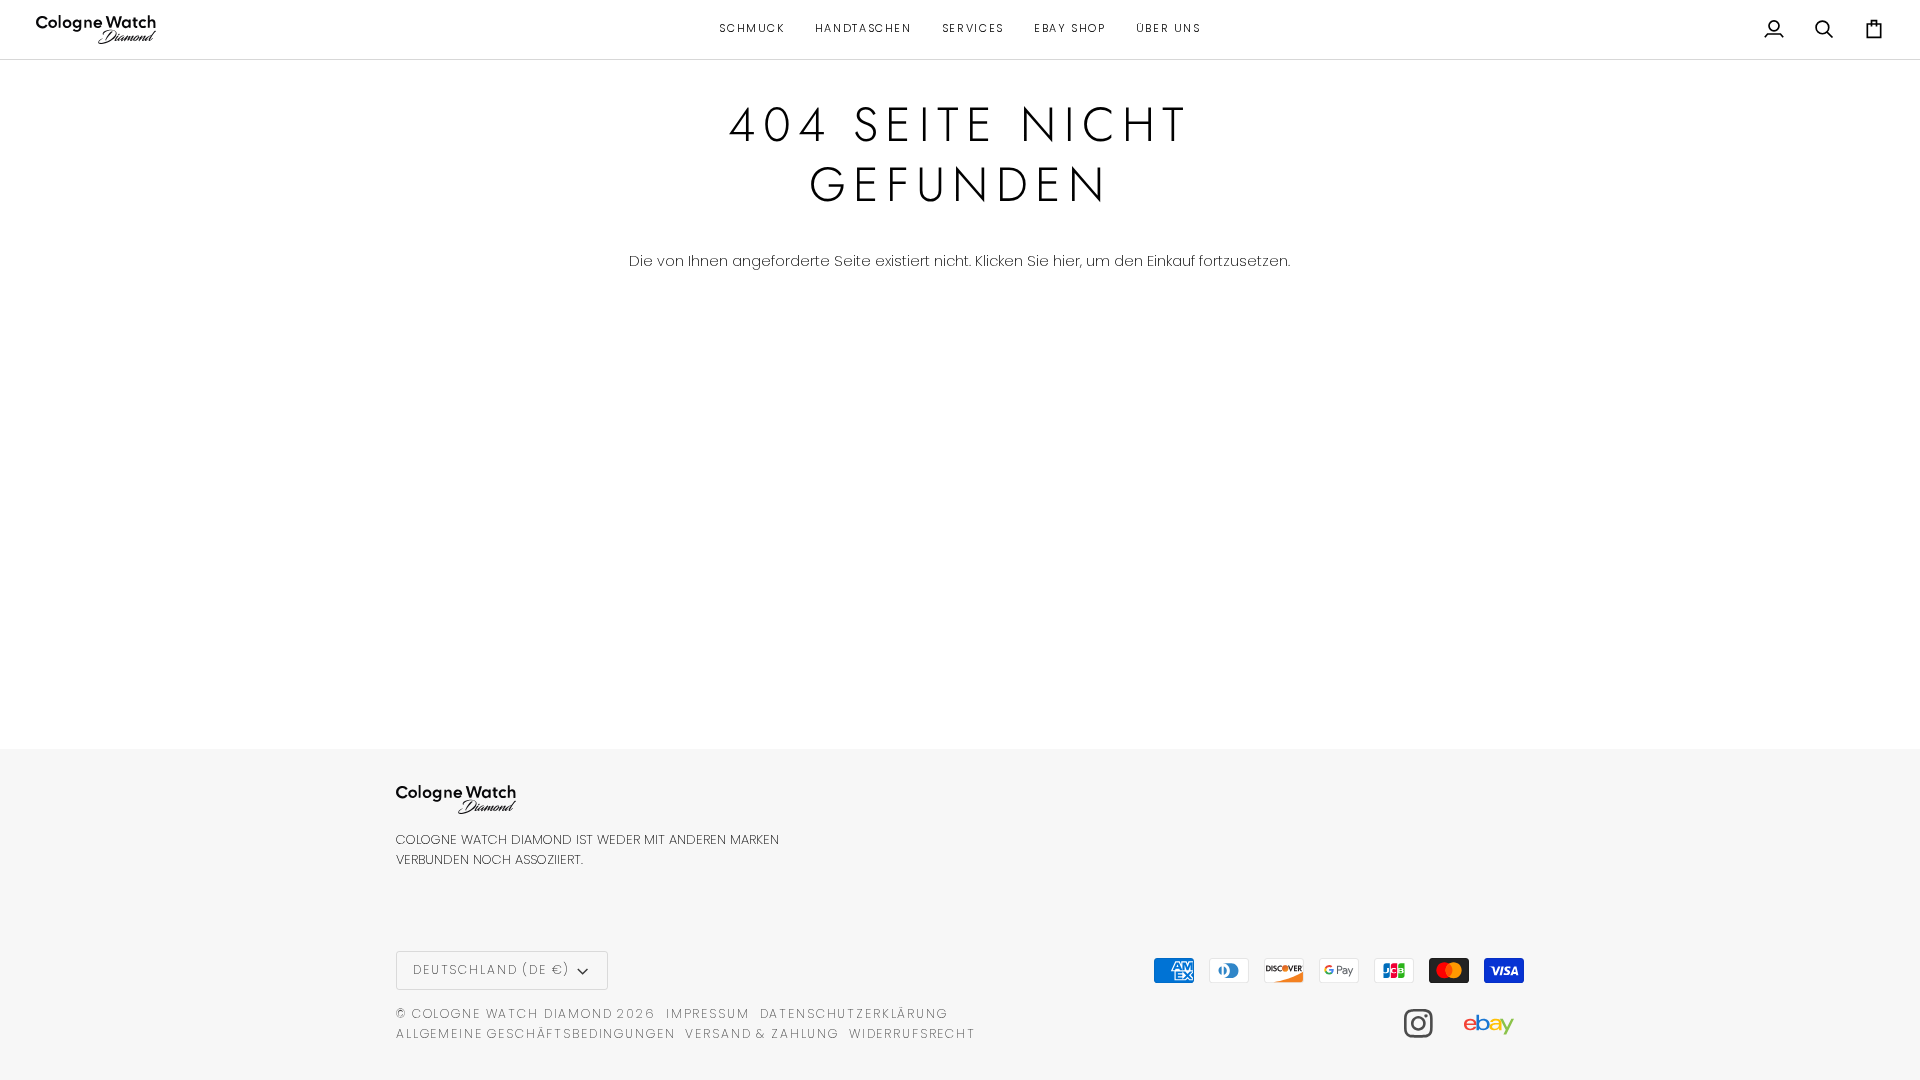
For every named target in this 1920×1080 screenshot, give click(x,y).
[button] (751, 29)
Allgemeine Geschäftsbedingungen (535, 1033)
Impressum (708, 1013)
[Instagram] (1419, 1024)
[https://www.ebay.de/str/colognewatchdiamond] (1499, 1024)
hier (1066, 261)
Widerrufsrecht (912, 1033)
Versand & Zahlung (762, 1033)
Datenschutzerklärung (854, 1013)
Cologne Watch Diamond (512, 1013)
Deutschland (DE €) (491, 969)
